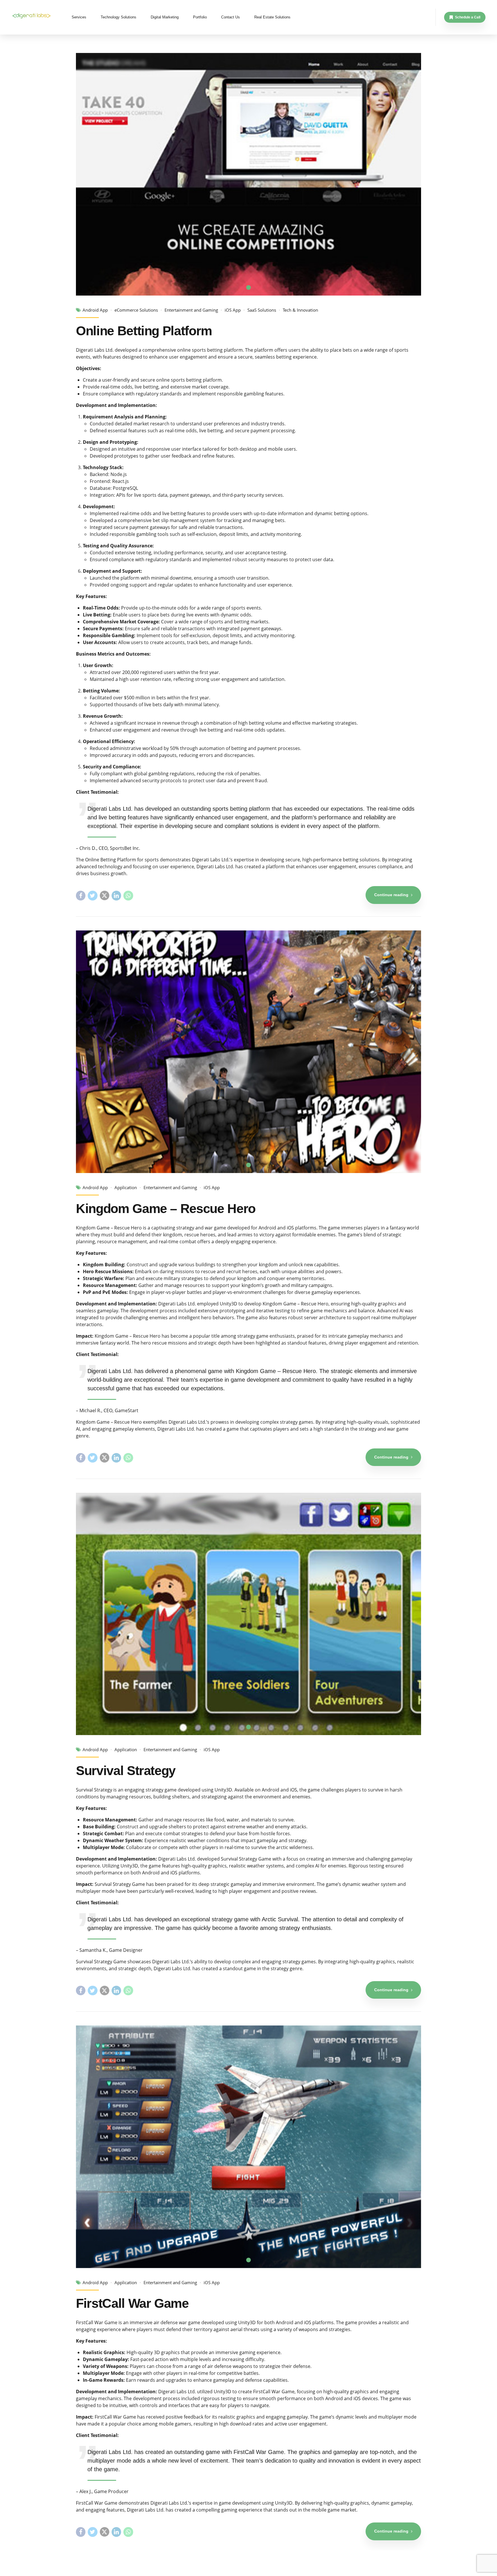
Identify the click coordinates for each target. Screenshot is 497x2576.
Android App (95, 310)
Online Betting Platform (144, 331)
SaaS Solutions (262, 310)
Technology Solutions (118, 17)
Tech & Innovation (300, 310)
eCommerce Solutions (136, 310)
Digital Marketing (165, 17)
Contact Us (231, 17)
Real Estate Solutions (272, 17)
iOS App (233, 310)
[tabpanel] (248, 174)
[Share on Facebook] (81, 895)
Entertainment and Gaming (191, 310)
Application (126, 1188)
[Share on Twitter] (92, 895)
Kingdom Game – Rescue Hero (166, 1209)
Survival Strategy (126, 1771)
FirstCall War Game (132, 2303)
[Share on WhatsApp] (128, 895)
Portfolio (200, 17)
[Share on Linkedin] (116, 895)
